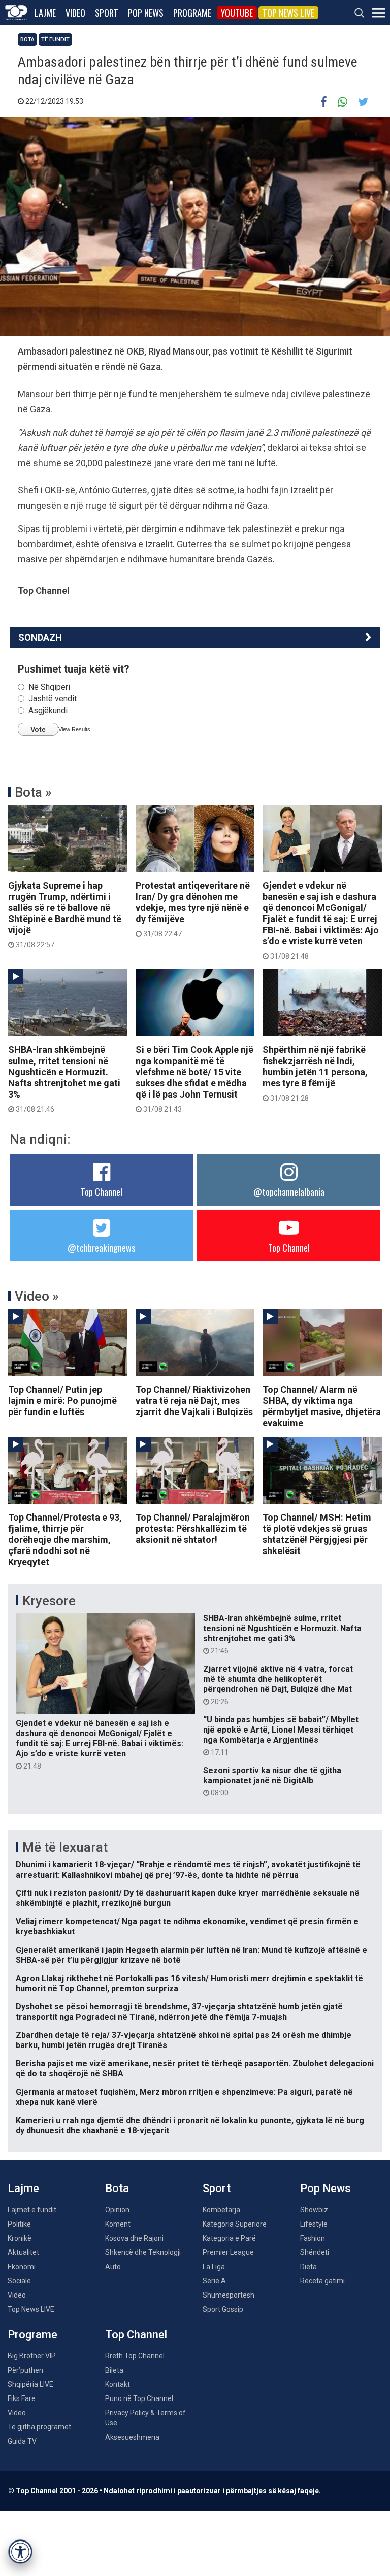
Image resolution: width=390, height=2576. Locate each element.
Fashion (313, 2238)
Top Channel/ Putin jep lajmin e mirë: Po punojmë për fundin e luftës (62, 1401)
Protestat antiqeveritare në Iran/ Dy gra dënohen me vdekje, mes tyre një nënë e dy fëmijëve (193, 909)
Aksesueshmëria (132, 2437)
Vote (38, 729)
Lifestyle (314, 2224)
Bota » (33, 792)
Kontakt (118, 2384)
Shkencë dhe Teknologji (143, 2252)
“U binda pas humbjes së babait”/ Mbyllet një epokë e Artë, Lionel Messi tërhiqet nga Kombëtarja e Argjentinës (281, 1736)
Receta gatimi (322, 2281)
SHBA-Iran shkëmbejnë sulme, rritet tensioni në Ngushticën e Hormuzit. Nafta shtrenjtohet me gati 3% (64, 1079)
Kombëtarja (221, 2210)
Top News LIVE (288, 13)
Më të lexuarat (65, 1847)
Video (75, 13)
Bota (27, 39)
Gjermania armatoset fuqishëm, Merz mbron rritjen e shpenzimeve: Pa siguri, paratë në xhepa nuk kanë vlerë (184, 2097)
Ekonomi (22, 2267)
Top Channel (102, 1192)
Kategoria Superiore (235, 2224)
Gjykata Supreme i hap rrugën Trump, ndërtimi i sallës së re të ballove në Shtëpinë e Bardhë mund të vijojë (65, 914)
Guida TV (22, 2441)
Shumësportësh (229, 2295)
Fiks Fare (22, 2398)
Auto (113, 2267)
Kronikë (20, 2238)
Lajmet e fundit (32, 2210)
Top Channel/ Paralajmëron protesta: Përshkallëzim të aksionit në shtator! (193, 1528)
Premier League (228, 2252)
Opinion (117, 2210)
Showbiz (314, 2210)
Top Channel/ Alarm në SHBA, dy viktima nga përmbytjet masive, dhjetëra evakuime (322, 1406)
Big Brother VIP (32, 2356)
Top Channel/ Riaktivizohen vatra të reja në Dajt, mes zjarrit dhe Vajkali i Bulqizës (194, 1401)
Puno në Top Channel (139, 2398)
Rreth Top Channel (135, 2356)
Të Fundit (55, 39)
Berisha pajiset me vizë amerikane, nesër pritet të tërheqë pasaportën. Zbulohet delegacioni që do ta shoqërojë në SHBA (195, 2069)
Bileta (114, 2370)
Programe (192, 13)
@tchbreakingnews (101, 1248)
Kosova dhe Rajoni (134, 2238)
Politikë (19, 2224)
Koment (118, 2224)
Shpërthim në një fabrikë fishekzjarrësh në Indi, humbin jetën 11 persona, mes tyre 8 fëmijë (315, 1073)
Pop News (146, 13)
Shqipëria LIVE (30, 2384)
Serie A (214, 2281)
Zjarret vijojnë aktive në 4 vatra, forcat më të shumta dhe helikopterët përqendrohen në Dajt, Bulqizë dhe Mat (278, 1685)
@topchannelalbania (289, 1192)
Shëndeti (315, 2252)
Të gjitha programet (39, 2427)
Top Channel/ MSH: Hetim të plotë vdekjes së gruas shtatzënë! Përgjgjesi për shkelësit (317, 1534)
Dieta (308, 2267)
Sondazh (40, 637)
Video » (37, 1296)
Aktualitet (23, 2252)
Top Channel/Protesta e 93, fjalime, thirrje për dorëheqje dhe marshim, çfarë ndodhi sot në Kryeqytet (65, 1540)
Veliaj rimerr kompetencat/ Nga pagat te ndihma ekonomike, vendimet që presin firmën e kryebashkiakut (187, 1927)
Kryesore (49, 1601)
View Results (74, 729)
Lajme (45, 13)
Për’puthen (25, 2370)
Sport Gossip (223, 2309)
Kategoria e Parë (229, 2238)
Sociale (19, 2281)
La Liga (214, 2267)
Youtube (237, 13)
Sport (107, 13)
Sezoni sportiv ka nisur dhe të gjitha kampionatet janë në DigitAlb (272, 1781)
